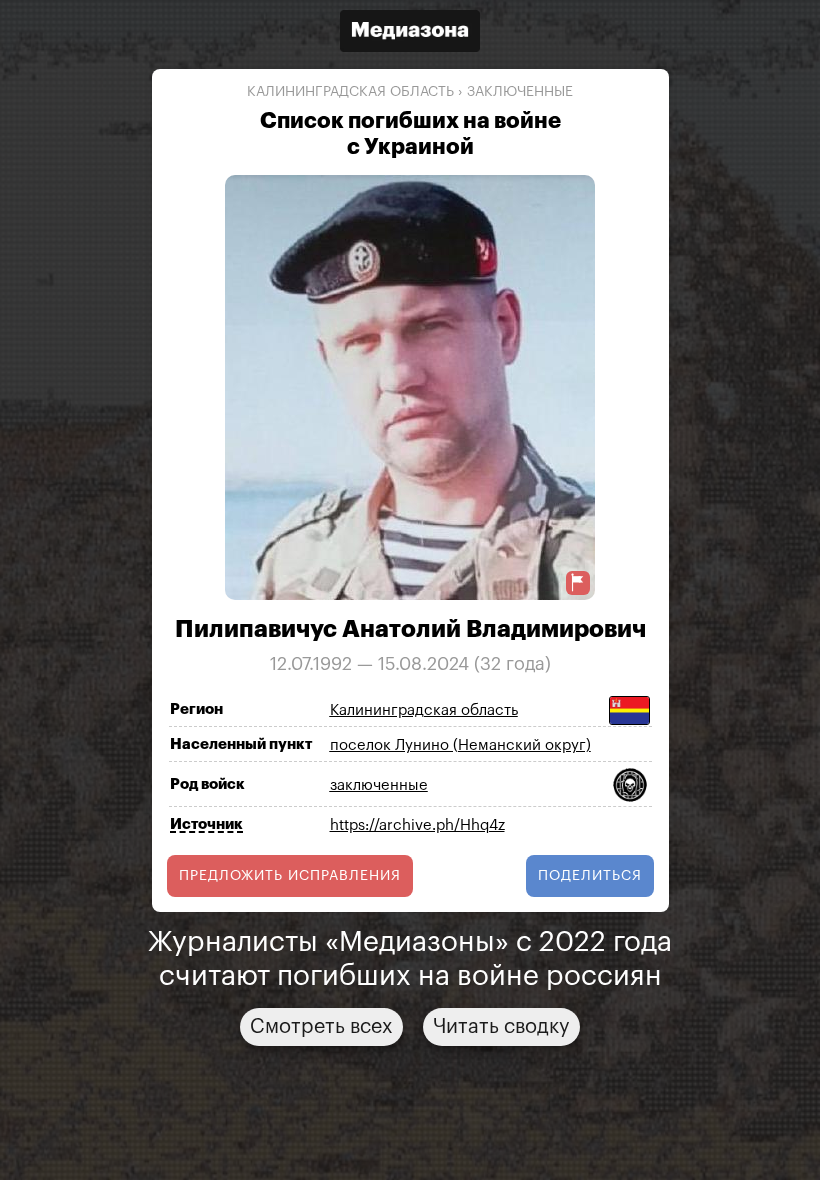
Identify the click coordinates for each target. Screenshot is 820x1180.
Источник (206, 824)
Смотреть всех (321, 1027)
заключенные (520, 92)
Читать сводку (501, 1027)
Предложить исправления (290, 876)
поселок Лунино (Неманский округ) (460, 745)
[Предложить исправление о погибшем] (578, 582)
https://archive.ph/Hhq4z (417, 825)
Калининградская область (350, 92)
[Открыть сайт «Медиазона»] (410, 33)
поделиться (590, 876)
